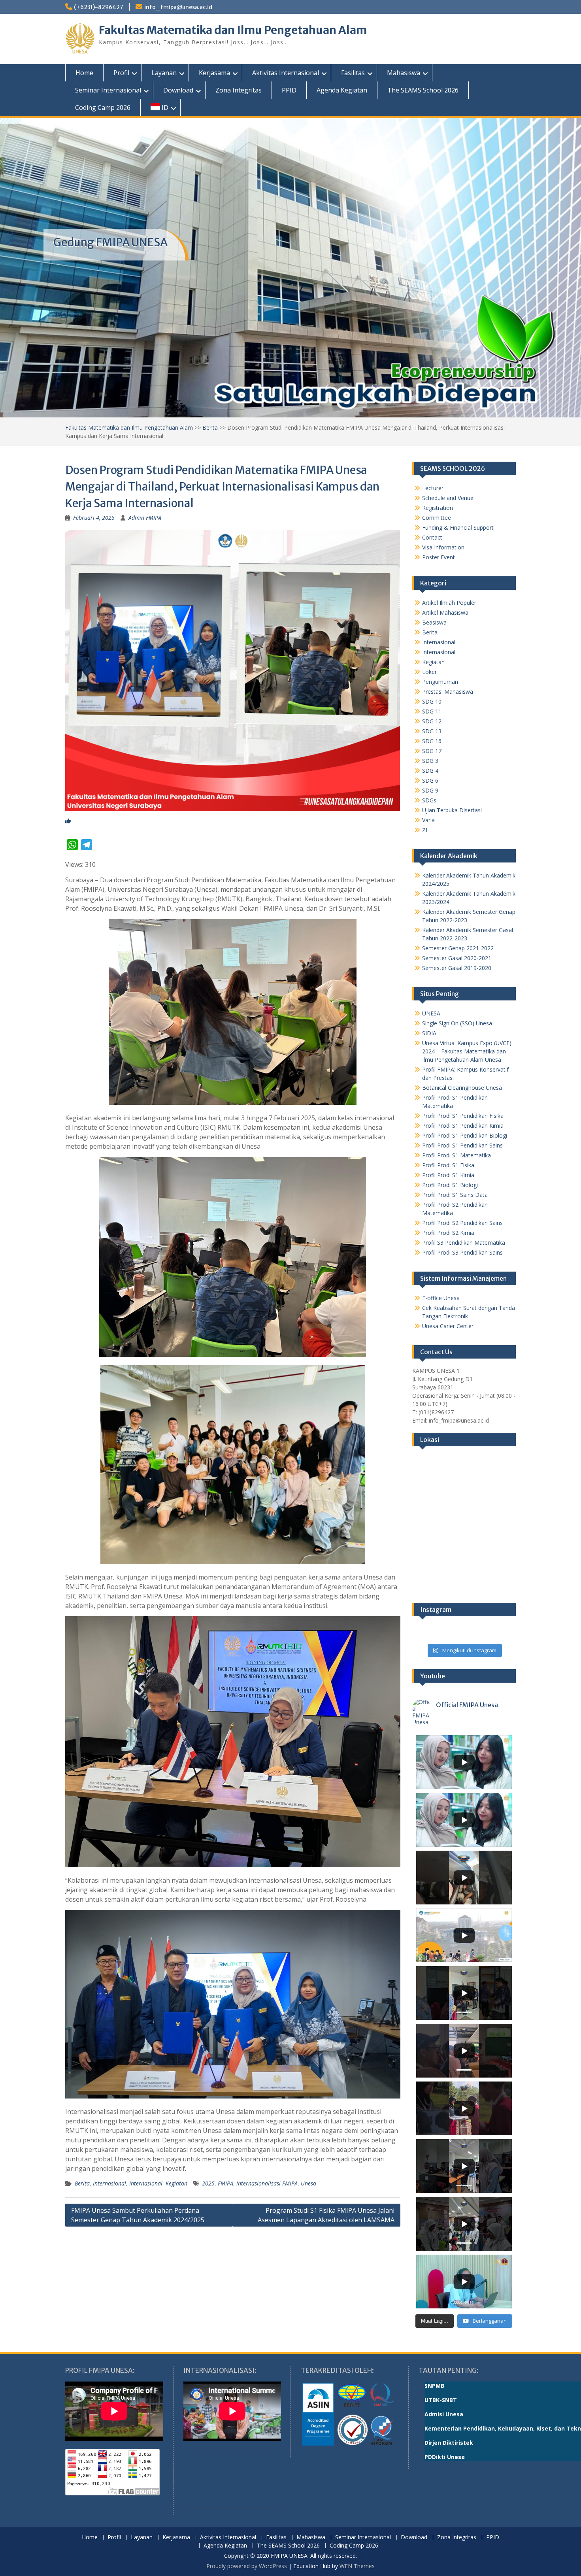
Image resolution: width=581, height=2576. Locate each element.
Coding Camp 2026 (103, 108)
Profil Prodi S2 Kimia (448, 1233)
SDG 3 (430, 761)
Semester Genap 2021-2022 (458, 948)
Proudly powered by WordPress (247, 2566)
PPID (289, 90)
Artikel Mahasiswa (445, 612)
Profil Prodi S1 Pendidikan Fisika (463, 1116)
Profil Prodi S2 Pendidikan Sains (462, 1223)
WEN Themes (357, 2566)
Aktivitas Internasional (286, 73)
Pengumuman (440, 682)
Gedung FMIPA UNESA (110, 242)
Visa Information (443, 547)
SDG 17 (432, 751)
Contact (432, 537)
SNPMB (434, 2386)
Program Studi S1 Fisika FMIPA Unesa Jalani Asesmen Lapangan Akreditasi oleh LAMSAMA (326, 2215)
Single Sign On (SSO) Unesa (457, 1023)
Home (84, 73)
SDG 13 (432, 731)
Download (178, 90)
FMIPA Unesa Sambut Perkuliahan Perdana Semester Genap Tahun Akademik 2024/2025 (138, 2215)
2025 (208, 2183)
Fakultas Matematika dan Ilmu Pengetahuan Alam (233, 30)
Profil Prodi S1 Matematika (456, 1155)
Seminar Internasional (108, 90)
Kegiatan (176, 2183)
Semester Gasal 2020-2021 (457, 958)
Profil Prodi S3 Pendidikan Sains (462, 1252)
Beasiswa (434, 622)
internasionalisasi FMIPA (267, 2183)
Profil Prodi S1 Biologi (450, 1185)
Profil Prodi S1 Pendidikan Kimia (463, 1126)
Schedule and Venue (448, 498)
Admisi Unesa (444, 2414)
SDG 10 (432, 701)
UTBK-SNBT (441, 2400)
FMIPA (225, 2183)
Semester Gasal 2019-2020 (457, 968)
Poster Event (439, 557)
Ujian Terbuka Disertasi (452, 810)
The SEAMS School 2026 (423, 90)
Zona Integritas (239, 90)
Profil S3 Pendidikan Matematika (464, 1243)
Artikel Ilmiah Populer (449, 603)
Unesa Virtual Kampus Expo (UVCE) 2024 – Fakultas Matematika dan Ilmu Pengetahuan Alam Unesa (467, 1051)
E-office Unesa (441, 1298)
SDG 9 (430, 790)
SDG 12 (432, 721)
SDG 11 (432, 711)
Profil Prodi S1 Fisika (448, 1165)
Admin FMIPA (145, 518)
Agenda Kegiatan (342, 90)
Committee (437, 518)
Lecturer (433, 488)
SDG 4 (430, 771)
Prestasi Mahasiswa (448, 692)
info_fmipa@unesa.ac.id (178, 7)
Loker (429, 672)
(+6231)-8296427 (99, 7)
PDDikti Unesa (445, 2457)
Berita (210, 427)
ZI (425, 830)
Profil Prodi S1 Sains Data (455, 1195)
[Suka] (68, 821)
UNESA (431, 1013)
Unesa (308, 2183)
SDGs (429, 800)
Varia (428, 820)
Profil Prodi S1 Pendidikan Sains (462, 1145)
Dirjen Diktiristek (449, 2443)
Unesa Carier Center (448, 1326)
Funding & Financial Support (458, 527)
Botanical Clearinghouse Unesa (462, 1088)
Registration (438, 508)
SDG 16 (432, 741)
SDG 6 (430, 780)
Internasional (109, 2183)
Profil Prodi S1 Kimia (448, 1175)
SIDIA (429, 1033)
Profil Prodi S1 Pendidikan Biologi (465, 1135)
